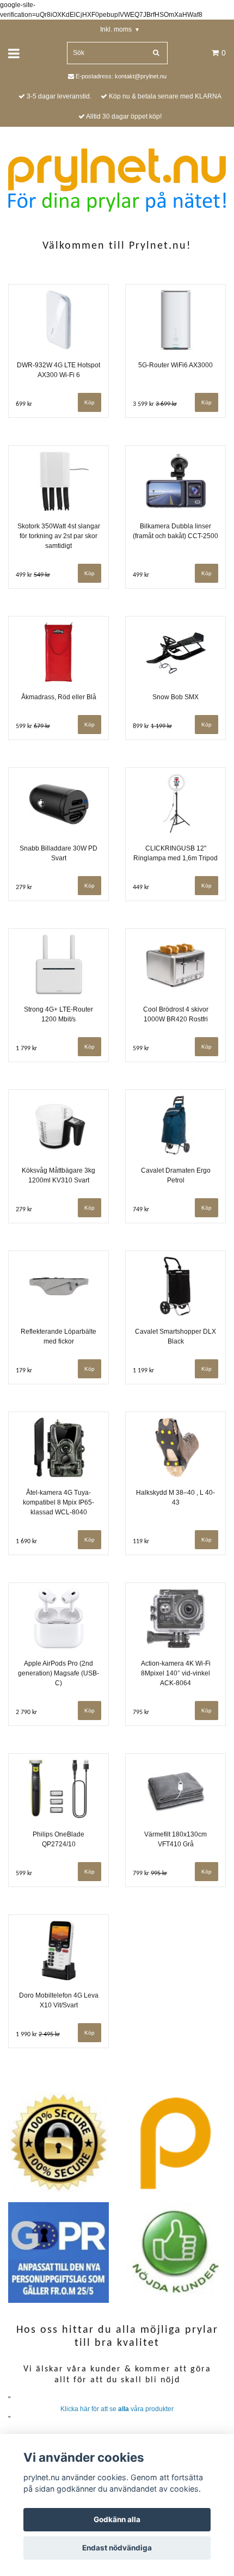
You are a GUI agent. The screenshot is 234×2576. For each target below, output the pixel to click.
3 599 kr (155, 404)
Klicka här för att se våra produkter (117, 2409)
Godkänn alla (117, 2519)
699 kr (24, 404)
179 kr (24, 1371)
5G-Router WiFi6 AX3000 (175, 365)
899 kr (152, 726)
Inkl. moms (119, 29)
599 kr (33, 726)
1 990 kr (38, 2035)
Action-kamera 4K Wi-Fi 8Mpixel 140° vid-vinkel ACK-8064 (176, 1673)
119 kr (141, 1542)
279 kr (24, 888)
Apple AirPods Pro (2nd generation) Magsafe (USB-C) (59, 1673)
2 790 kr (26, 1712)
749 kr (141, 1210)
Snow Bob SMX (175, 697)
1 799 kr (26, 1049)
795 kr (141, 1712)
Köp (90, 725)
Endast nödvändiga (117, 2548)
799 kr (150, 1874)
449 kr (141, 888)
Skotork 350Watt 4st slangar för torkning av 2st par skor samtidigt (59, 536)
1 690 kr (26, 1542)
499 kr (33, 575)
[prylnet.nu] (117, 180)
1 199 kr (143, 1371)
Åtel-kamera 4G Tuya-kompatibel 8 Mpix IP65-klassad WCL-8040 (59, 1502)
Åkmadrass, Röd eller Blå (59, 697)
